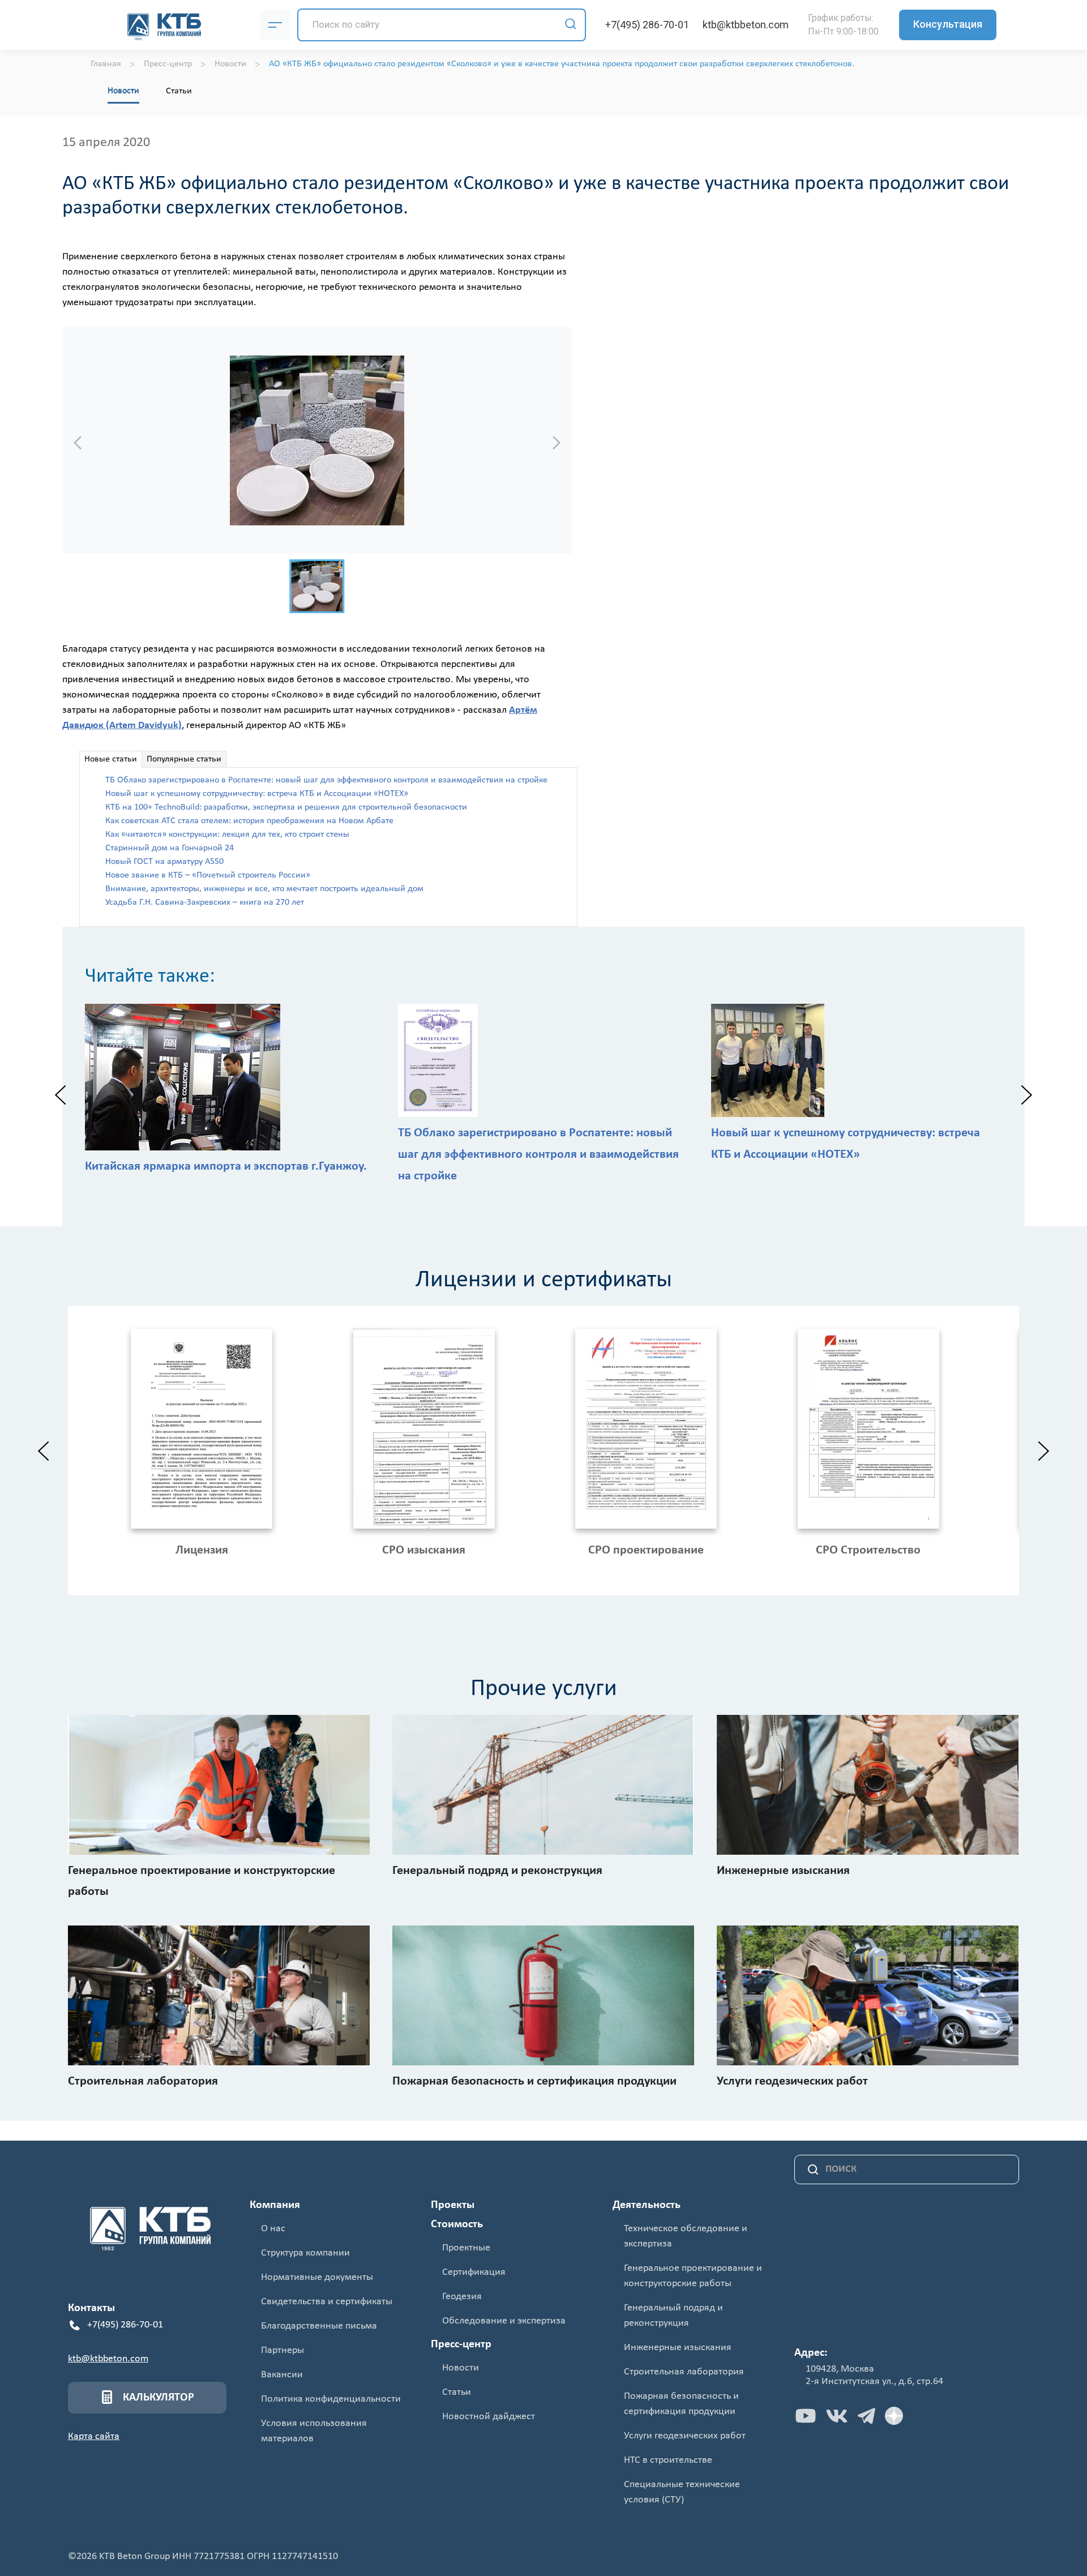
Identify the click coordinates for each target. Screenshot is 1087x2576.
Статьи (179, 91)
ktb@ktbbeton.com (746, 25)
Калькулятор (159, 2398)
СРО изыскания (424, 1550)
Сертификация (474, 2272)
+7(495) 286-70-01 (647, 25)
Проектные (466, 2248)
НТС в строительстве (668, 2460)
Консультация (948, 24)
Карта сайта (94, 2436)
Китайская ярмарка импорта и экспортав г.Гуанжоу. (226, 1167)
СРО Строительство (868, 1550)
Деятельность (647, 2205)
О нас (273, 2229)
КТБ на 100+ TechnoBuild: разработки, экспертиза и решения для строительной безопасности (286, 807)
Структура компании (305, 2253)
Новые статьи (111, 759)
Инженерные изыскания (678, 2348)
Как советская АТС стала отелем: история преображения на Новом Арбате (249, 821)
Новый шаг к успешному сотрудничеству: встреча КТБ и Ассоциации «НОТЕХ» (257, 794)
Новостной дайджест (489, 2417)
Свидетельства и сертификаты (327, 2302)
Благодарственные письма (319, 2326)
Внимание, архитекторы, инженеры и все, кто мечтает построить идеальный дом (264, 889)
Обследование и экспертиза (504, 2321)
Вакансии (282, 2375)
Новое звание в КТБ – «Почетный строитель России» (208, 875)
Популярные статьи (184, 759)
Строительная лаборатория (684, 2372)
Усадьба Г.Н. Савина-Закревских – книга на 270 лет (205, 902)
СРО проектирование (646, 1550)
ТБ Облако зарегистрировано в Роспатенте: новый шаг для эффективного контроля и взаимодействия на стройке (326, 780)
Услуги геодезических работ (685, 2436)
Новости (123, 91)
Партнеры (283, 2350)
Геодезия (462, 2297)
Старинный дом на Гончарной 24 (170, 848)
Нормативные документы (317, 2277)
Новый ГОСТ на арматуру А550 (164, 862)
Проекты (453, 2205)
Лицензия (202, 1550)
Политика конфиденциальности (331, 2399)
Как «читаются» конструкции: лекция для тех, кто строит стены (227, 835)
